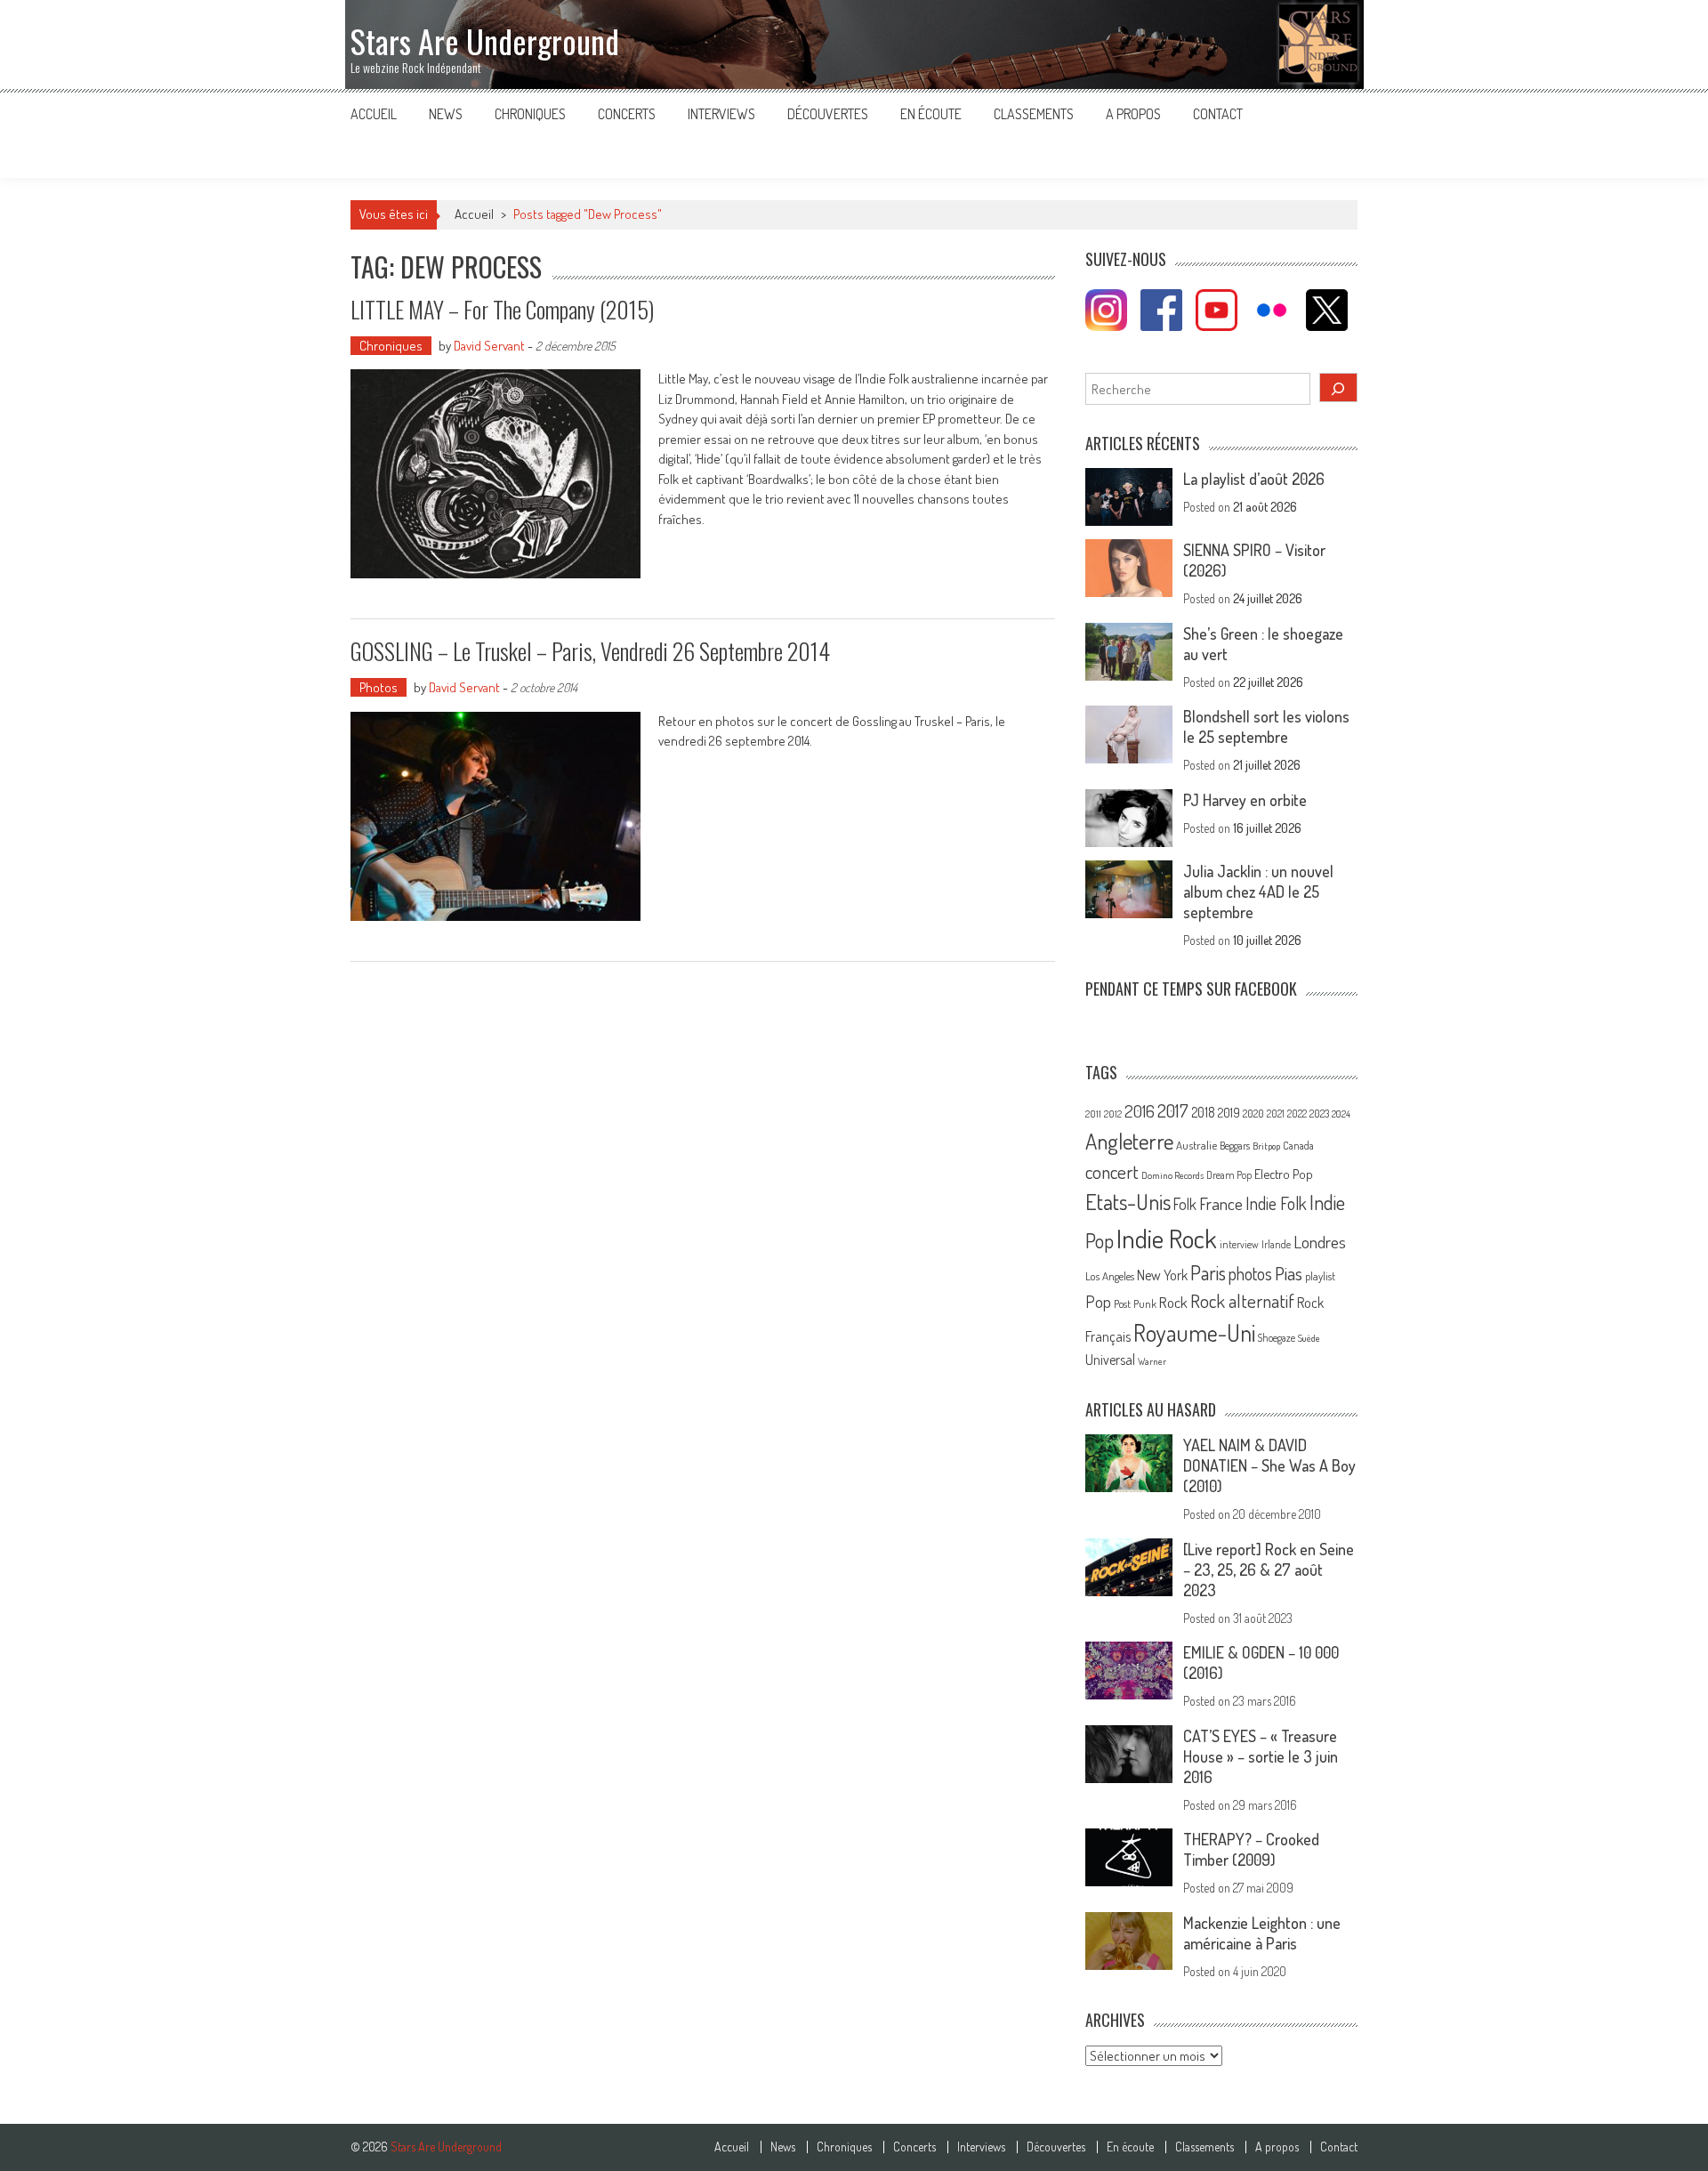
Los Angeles (1110, 1276)
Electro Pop (1284, 1174)
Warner (1152, 1361)
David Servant (489, 346)
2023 (1319, 1114)
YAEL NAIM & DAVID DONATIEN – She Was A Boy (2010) (1269, 1465)
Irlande (1276, 1244)
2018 (1203, 1112)
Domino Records (1172, 1175)
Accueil (374, 114)
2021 (1276, 1114)
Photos (379, 687)
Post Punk (1135, 1303)
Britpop (1266, 1146)
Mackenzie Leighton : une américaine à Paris (1262, 1933)
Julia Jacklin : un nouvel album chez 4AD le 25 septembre (1258, 892)
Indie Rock (1167, 1238)
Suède (1309, 1338)
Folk (1185, 1204)
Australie (1196, 1145)
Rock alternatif (1242, 1301)
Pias (1289, 1273)
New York (1162, 1275)
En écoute (931, 114)
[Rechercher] (1339, 387)
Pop (1098, 1301)
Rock (1173, 1302)
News (446, 114)
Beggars (1235, 1146)
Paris (1208, 1272)
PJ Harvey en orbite (1245, 800)
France (1221, 1203)
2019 (1229, 1112)
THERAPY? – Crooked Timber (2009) (1251, 1849)
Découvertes (828, 114)
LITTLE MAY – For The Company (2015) (502, 309)
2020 (1253, 1113)
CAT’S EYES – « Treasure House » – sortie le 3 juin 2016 (1261, 1756)
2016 (1140, 1111)
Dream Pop (1229, 1175)
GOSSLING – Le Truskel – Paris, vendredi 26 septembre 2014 (590, 651)
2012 (1113, 1114)
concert (1112, 1171)
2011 (1093, 1114)
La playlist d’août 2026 (1254, 479)
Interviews (721, 114)
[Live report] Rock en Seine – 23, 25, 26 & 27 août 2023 (1269, 1570)
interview (1239, 1244)
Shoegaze (1277, 1338)
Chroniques (530, 114)
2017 (1173, 1110)
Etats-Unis (1128, 1202)
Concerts (627, 114)
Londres (1320, 1242)
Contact (1218, 114)
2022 (1297, 1114)
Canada (1298, 1145)
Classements (1034, 114)
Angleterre (1129, 1141)
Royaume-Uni (1194, 1332)
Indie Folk (1276, 1203)
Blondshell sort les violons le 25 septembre (1266, 726)
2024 (1341, 1114)
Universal (1110, 1360)
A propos (1133, 114)
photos (1250, 1274)
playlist (1320, 1276)
